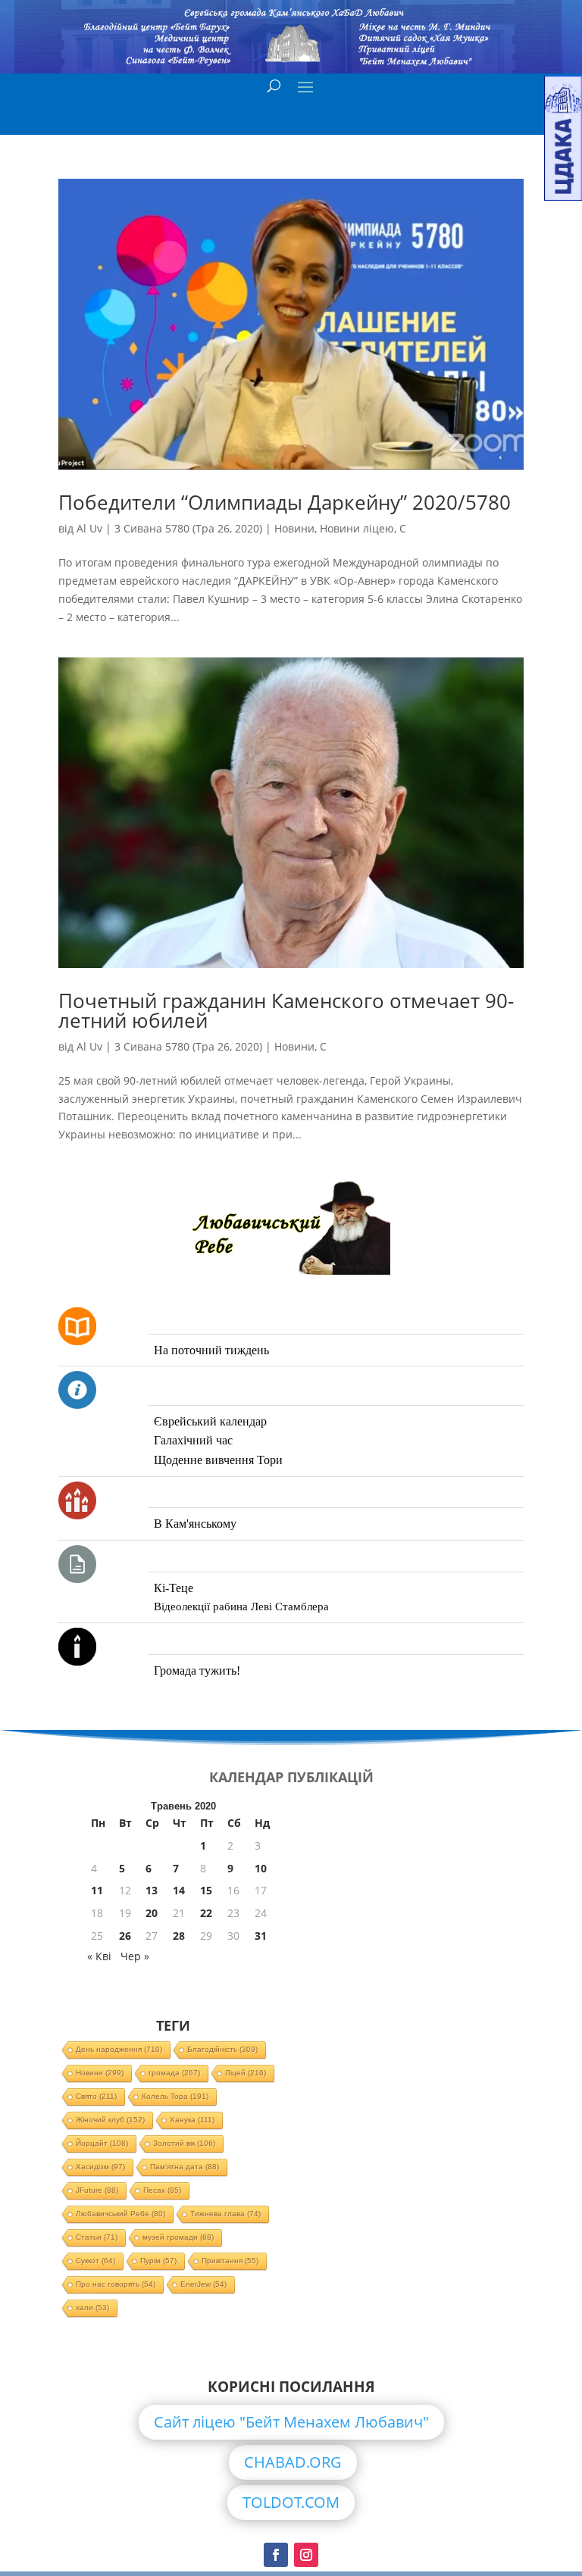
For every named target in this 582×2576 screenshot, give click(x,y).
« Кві (99, 1956)
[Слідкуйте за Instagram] (306, 2555)
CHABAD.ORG (293, 2462)
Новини (294, 528)
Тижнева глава (225, 2214)
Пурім (158, 2261)
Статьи (97, 2237)
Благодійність (222, 2049)
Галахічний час (193, 1440)
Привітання (230, 2261)
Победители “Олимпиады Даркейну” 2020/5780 (285, 502)
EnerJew (203, 2284)
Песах (162, 2190)
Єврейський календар (210, 1421)
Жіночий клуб (110, 2120)
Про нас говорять (116, 2284)
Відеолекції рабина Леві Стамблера (241, 1606)
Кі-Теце (174, 1588)
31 (261, 1936)
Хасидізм (100, 2167)
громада (174, 2073)
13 (152, 1890)
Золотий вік (184, 2143)
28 (179, 1936)
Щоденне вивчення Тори (218, 1460)
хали (92, 2307)
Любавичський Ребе (120, 2214)
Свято (96, 2096)
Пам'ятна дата (185, 2167)
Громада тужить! (197, 1670)
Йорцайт (102, 2143)
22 (206, 1913)
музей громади (178, 2237)
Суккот (95, 2261)
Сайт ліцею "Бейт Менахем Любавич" (291, 2422)
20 (152, 1913)
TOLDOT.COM (291, 2502)
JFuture (97, 2190)
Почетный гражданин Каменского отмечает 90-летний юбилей (286, 1010)
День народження (119, 2049)
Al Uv (89, 528)
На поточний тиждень (211, 1350)
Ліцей (246, 2073)
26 (125, 1936)
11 (97, 1890)
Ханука (192, 2120)
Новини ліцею (357, 528)
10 (261, 1868)
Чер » (135, 1956)
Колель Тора (175, 2096)
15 (206, 1890)
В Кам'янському (195, 1524)
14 (179, 1890)
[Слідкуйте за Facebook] (276, 2555)
